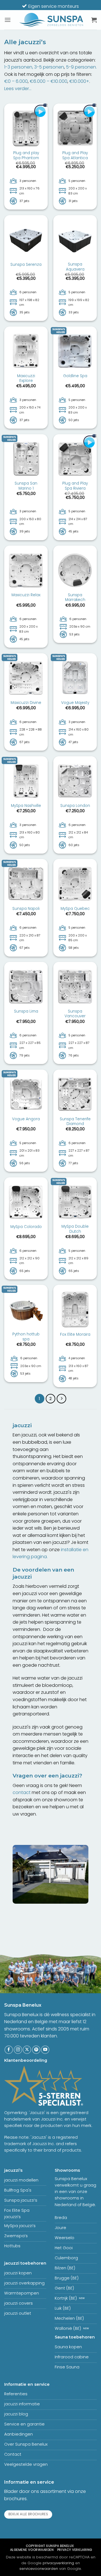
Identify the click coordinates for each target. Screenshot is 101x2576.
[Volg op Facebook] (9, 2050)
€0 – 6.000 (16, 81)
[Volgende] (61, 1399)
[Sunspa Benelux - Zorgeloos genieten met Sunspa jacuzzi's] (51, 20)
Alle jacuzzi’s (25, 42)
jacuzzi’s (13, 2170)
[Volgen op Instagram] (18, 2050)
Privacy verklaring (75, 2550)
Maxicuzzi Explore (26, 378)
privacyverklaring (58, 2563)
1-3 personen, (19, 67)
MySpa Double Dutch (75, 1229)
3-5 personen (49, 67)
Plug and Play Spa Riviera (75, 486)
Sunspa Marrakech (75, 597)
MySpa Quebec (75, 909)
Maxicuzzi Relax (26, 595)
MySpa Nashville (26, 806)
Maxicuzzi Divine (26, 703)
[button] (8, 20)
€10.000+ (79, 81)
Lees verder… (18, 89)
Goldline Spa (75, 376)
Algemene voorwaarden (32, 2550)
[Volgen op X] (27, 2050)
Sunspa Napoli (26, 909)
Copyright (50, 2546)
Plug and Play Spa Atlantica (75, 155)
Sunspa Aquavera (75, 267)
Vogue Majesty (75, 703)
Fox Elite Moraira (75, 1335)
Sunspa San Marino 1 (26, 486)
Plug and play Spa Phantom (26, 155)
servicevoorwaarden (39, 2569)
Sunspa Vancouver (75, 1014)
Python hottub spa (26, 1337)
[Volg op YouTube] (45, 2050)
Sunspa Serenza (26, 265)
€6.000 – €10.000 (49, 81)
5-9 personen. (81, 67)
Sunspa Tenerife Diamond (75, 1122)
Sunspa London (75, 806)
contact (22, 1792)
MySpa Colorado (26, 1227)
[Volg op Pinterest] (36, 2050)
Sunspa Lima (26, 1011)
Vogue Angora (26, 1119)
